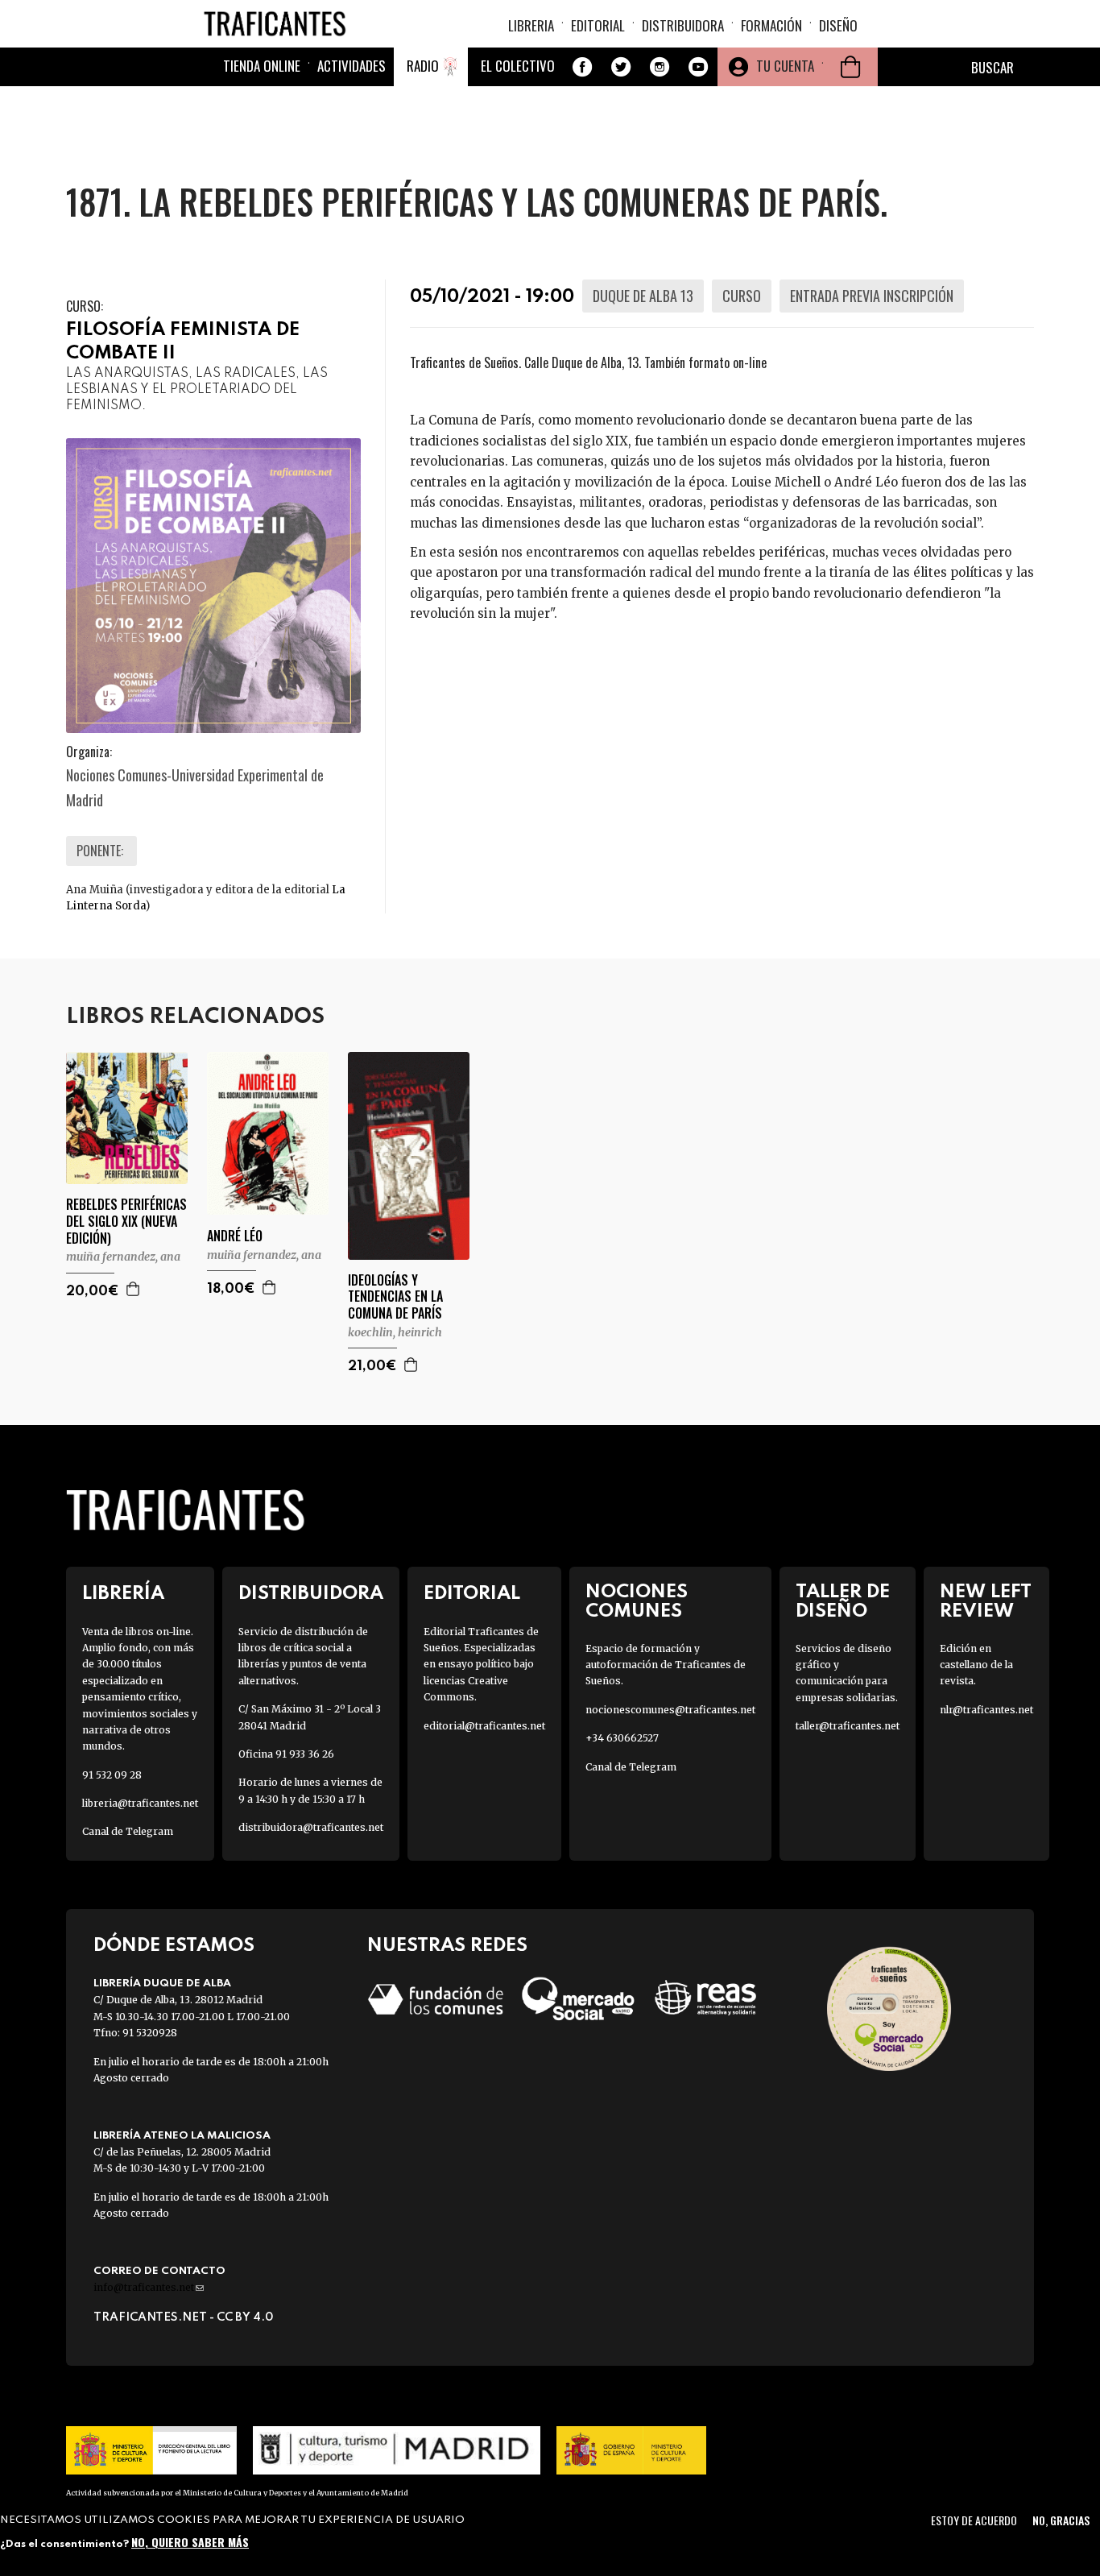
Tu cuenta (785, 66)
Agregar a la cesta (134, 1289)
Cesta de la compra (850, 67)
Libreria (531, 25)
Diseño (838, 25)
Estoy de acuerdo (974, 2520)
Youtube (698, 67)
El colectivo (518, 66)
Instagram (660, 67)
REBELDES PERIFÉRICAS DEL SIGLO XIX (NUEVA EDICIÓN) (126, 1221)
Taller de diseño (843, 1601)
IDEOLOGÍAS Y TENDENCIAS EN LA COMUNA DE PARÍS (395, 1297)
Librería (123, 1594)
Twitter (621, 67)
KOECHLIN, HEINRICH (395, 1332)
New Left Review (986, 1601)
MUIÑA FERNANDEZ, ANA (123, 1257)
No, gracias (1061, 2520)
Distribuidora (683, 25)
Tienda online (262, 66)
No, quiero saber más (190, 2542)
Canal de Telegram (128, 1831)
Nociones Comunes (637, 1601)
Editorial (598, 25)
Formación (771, 25)
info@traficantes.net (149, 2287)
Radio (423, 66)
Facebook (582, 67)
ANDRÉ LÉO (235, 1236)
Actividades (352, 66)
